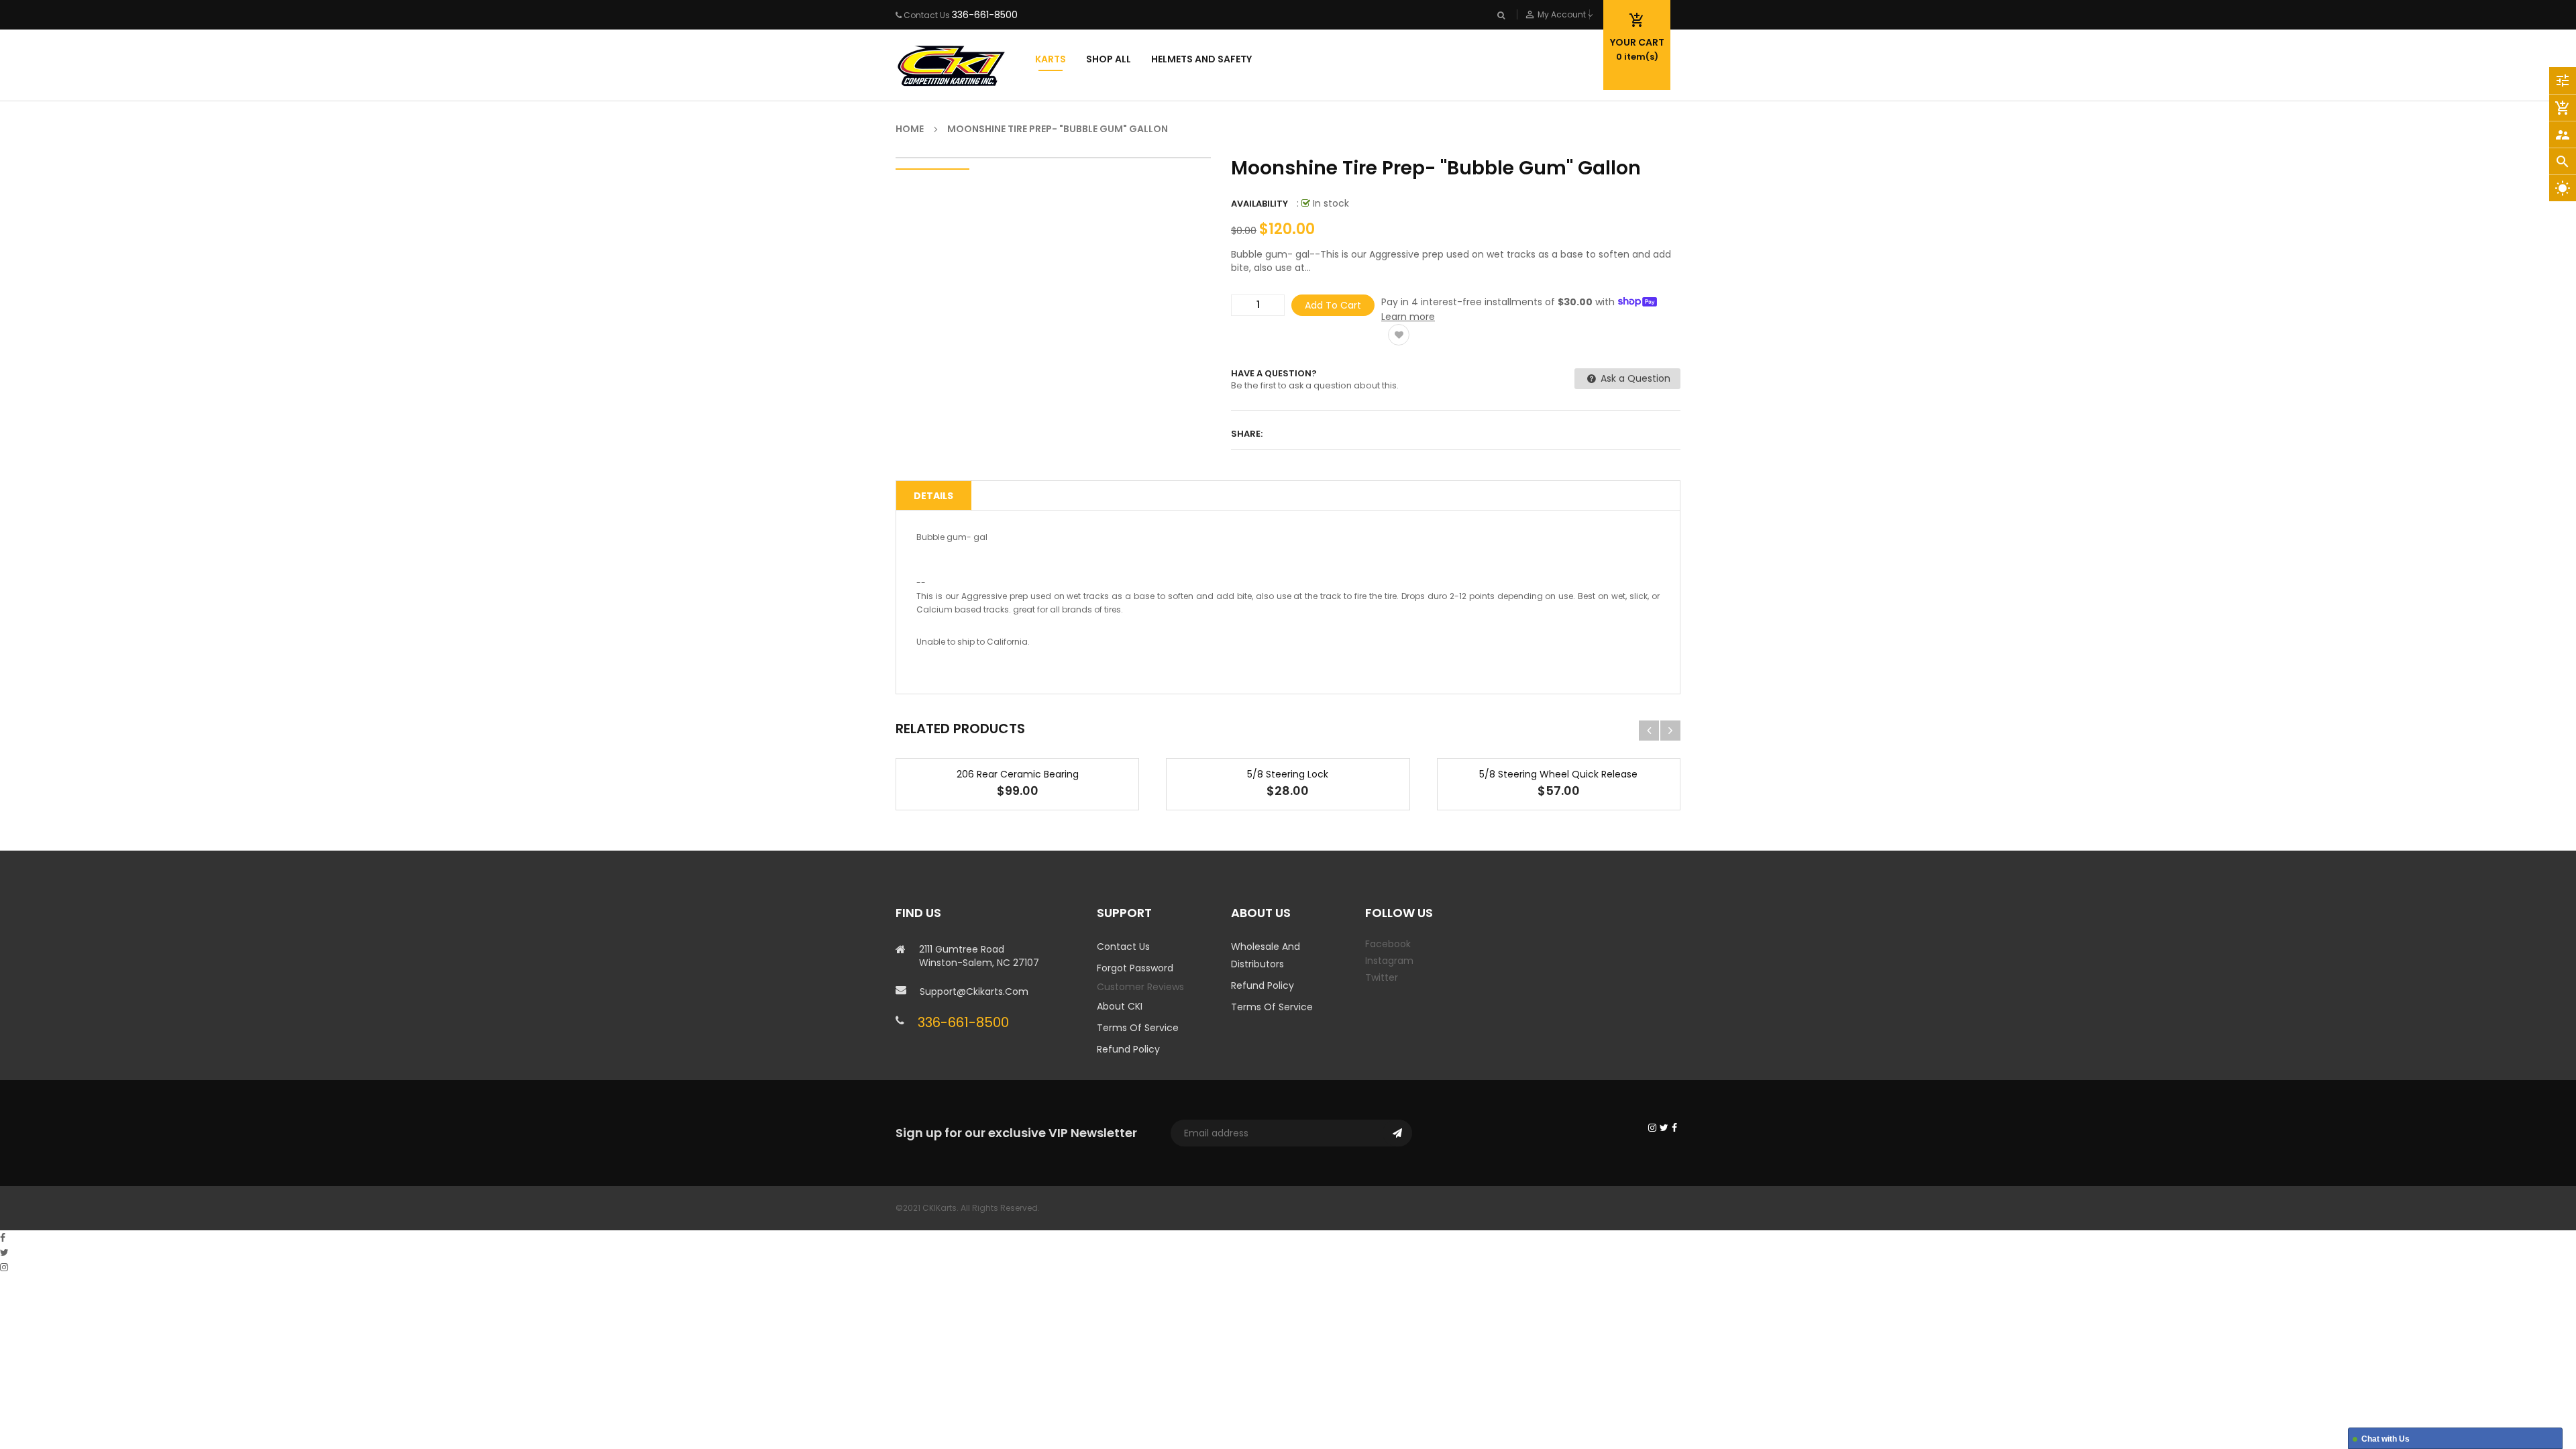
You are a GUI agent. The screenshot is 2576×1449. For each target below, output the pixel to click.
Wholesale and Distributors (1266, 955)
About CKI (1120, 1006)
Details (933, 496)
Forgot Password (1135, 968)
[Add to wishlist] (1399, 335)
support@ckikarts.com (974, 991)
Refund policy (1128, 1049)
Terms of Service (1138, 1028)
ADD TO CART (1487, 1421)
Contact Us (1123, 947)
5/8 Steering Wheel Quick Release (1558, 774)
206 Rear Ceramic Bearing (1018, 774)
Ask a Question (1634, 378)
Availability (1259, 204)
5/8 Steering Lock (1288, 774)
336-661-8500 (985, 15)
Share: (1247, 434)
